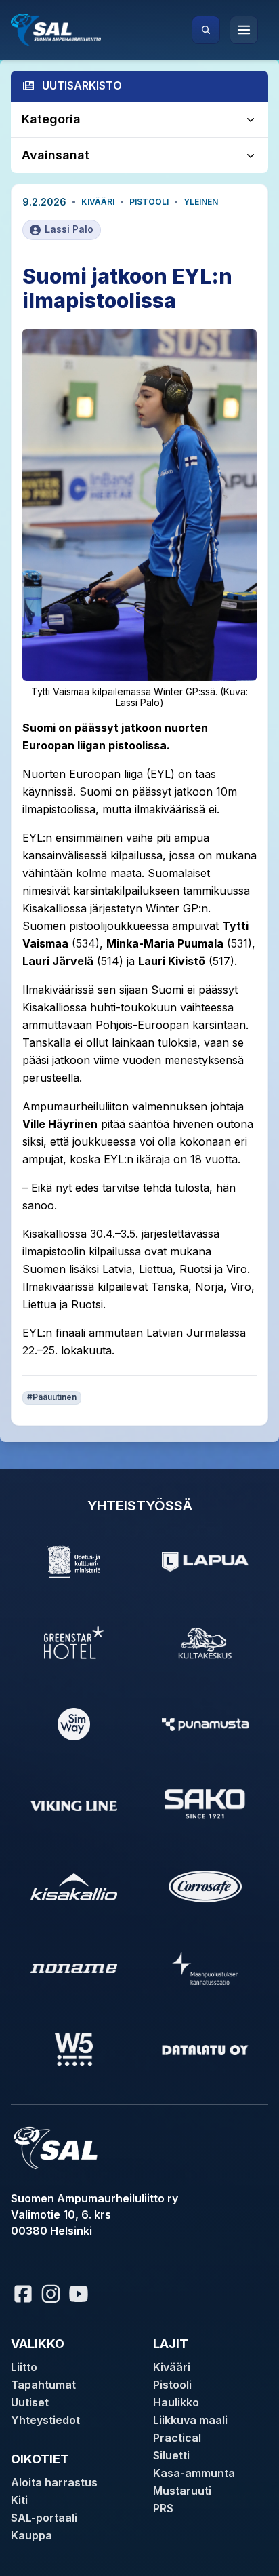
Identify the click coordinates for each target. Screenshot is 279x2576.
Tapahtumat (43, 2385)
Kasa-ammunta (194, 2473)
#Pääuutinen (52, 1397)
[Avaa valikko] (244, 30)
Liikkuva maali (190, 2420)
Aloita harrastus (54, 2482)
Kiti (19, 2500)
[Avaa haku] (206, 30)
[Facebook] (23, 2294)
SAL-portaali (44, 2518)
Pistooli (149, 202)
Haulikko (176, 2402)
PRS (163, 2508)
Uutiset (30, 2402)
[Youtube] (81, 2294)
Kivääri (98, 202)
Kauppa (31, 2535)
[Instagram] (51, 2294)
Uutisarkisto (82, 85)
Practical (177, 2438)
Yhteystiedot (45, 2420)
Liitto (24, 2367)
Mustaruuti (182, 2491)
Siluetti (171, 2455)
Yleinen (201, 202)
